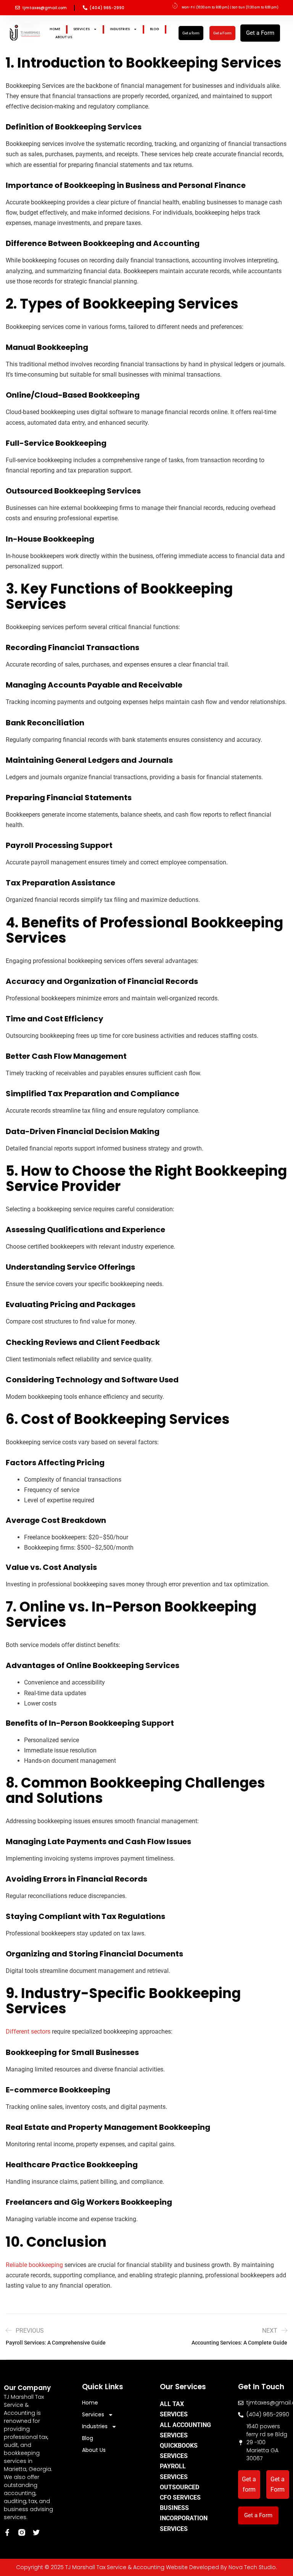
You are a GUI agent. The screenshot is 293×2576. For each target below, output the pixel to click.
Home (55, 29)
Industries (120, 29)
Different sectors (28, 2032)
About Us (64, 37)
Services (81, 29)
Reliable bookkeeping (34, 2265)
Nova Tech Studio (252, 2567)
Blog (155, 29)
